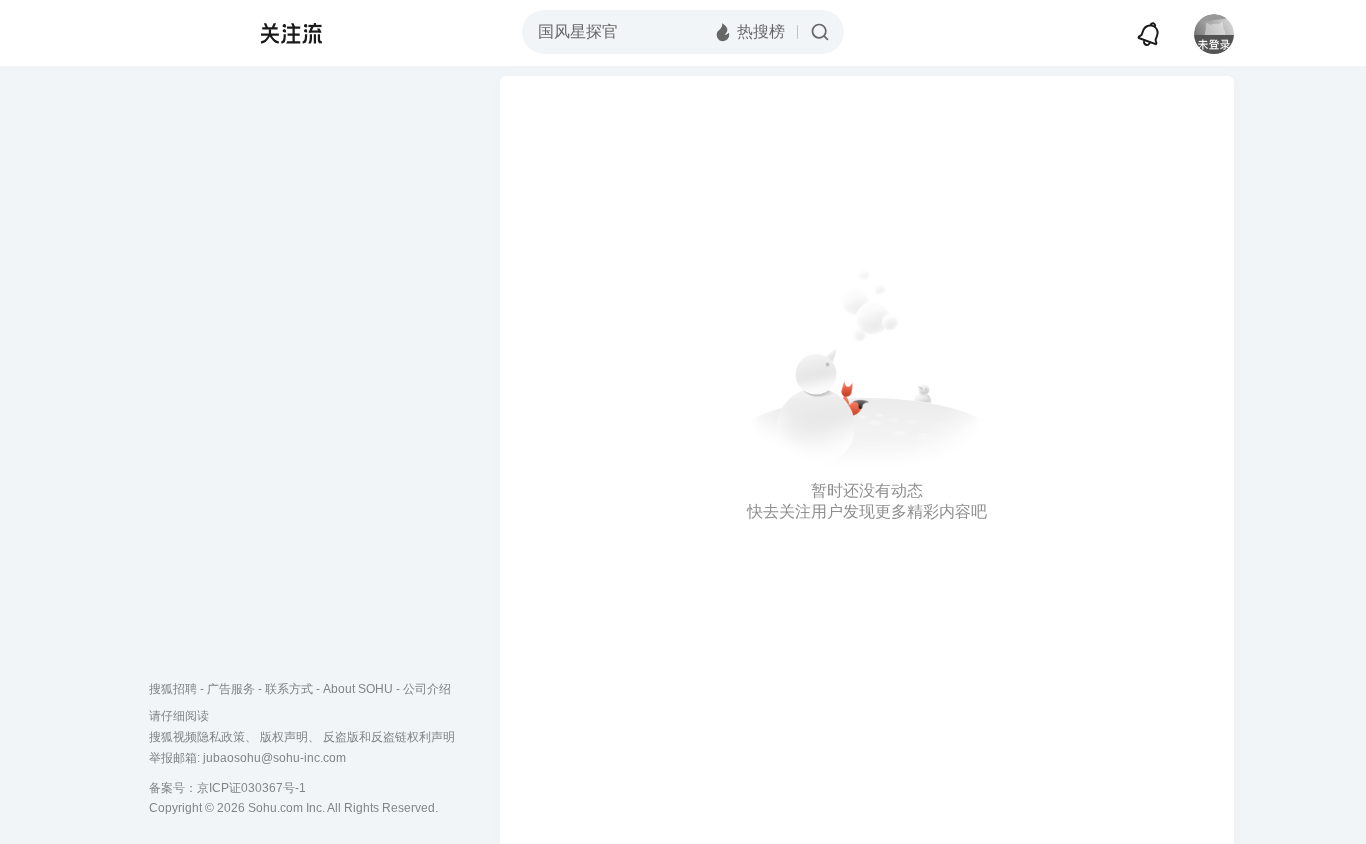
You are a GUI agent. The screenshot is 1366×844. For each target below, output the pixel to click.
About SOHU (358, 689)
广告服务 (231, 689)
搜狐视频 (189, 33)
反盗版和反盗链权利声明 (389, 737)
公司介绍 (427, 689)
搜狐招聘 (173, 689)
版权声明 (284, 737)
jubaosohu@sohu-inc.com (274, 758)
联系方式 (289, 689)
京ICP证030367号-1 (251, 788)
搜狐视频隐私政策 (197, 737)
